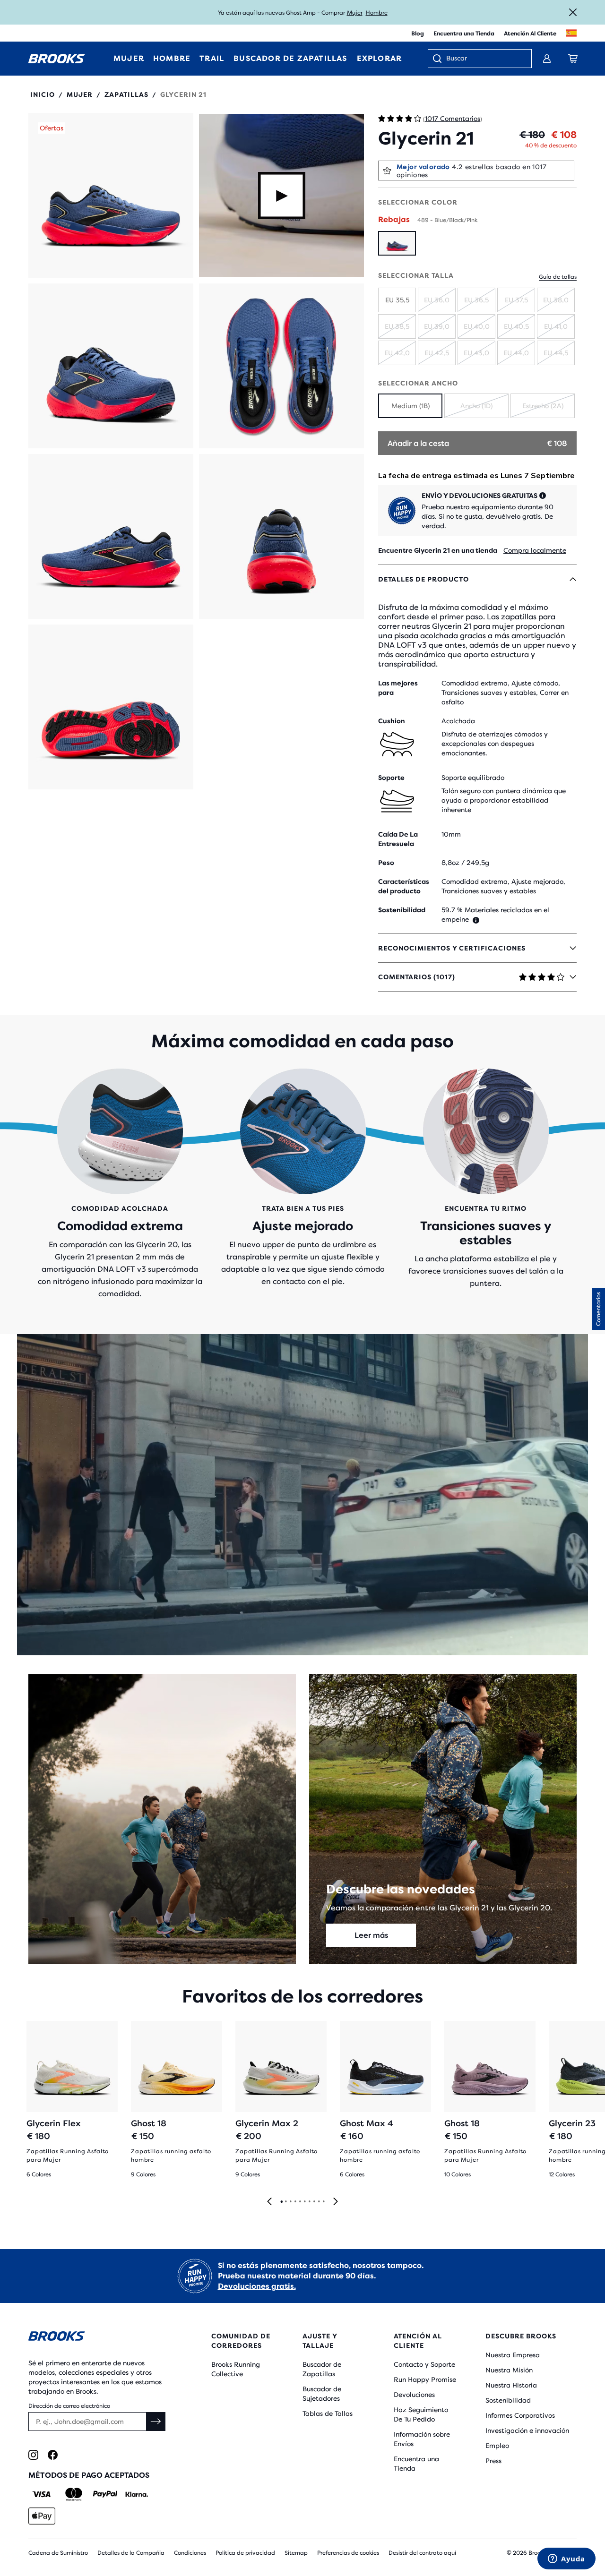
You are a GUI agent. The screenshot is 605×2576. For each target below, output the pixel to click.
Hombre (377, 13)
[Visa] (42, 2494)
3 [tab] (290, 2202)
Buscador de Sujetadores (322, 2394)
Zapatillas (126, 94)
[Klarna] (136, 2494)
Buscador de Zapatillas (322, 2369)
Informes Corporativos (520, 2415)
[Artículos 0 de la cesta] (573, 59)
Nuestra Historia (511, 2385)
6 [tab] (304, 2202)
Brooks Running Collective (236, 2369)
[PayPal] (105, 2494)
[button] (111, 195)
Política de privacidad (245, 2553)
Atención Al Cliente (530, 34)
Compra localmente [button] (535, 550)
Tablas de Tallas (328, 2413)
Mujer (355, 13)
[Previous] (269, 2202)
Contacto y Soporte (424, 2364)
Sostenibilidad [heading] (402, 910)
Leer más (371, 1935)
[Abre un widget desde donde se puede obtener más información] (566, 2559)
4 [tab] (295, 2202)
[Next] (336, 2202)
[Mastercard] (73, 2494)
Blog (418, 34)
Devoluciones (414, 2395)
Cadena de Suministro (58, 2553)
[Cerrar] (573, 12)
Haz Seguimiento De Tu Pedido (421, 2414)
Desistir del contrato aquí (422, 2553)
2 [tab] (285, 2202)
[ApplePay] (42, 2516)
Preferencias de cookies (348, 2553)
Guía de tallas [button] (558, 277)
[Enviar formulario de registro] (156, 2422)
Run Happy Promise (425, 2379)
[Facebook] (53, 2455)
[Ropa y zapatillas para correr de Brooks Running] (57, 59)
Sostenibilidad (508, 2400)
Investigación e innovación (527, 2431)
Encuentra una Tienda (464, 34)
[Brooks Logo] (97, 2338)
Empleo (497, 2446)
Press (493, 2461)
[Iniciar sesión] (547, 59)
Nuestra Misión (509, 2370)
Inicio (43, 94)
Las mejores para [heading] (398, 688)
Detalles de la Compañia (131, 2553)
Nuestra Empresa (513, 2355)
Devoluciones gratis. (257, 2286)
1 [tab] (281, 2202)
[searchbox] (484, 59)
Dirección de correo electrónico (69, 2406)
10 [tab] (323, 2202)
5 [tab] (300, 2202)
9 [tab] (319, 2202)
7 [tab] (309, 2202)
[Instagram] (33, 2455)
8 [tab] (314, 2202)
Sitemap (296, 2553)
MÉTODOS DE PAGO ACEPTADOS (89, 2475)
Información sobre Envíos (422, 2439)
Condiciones (190, 2553)
